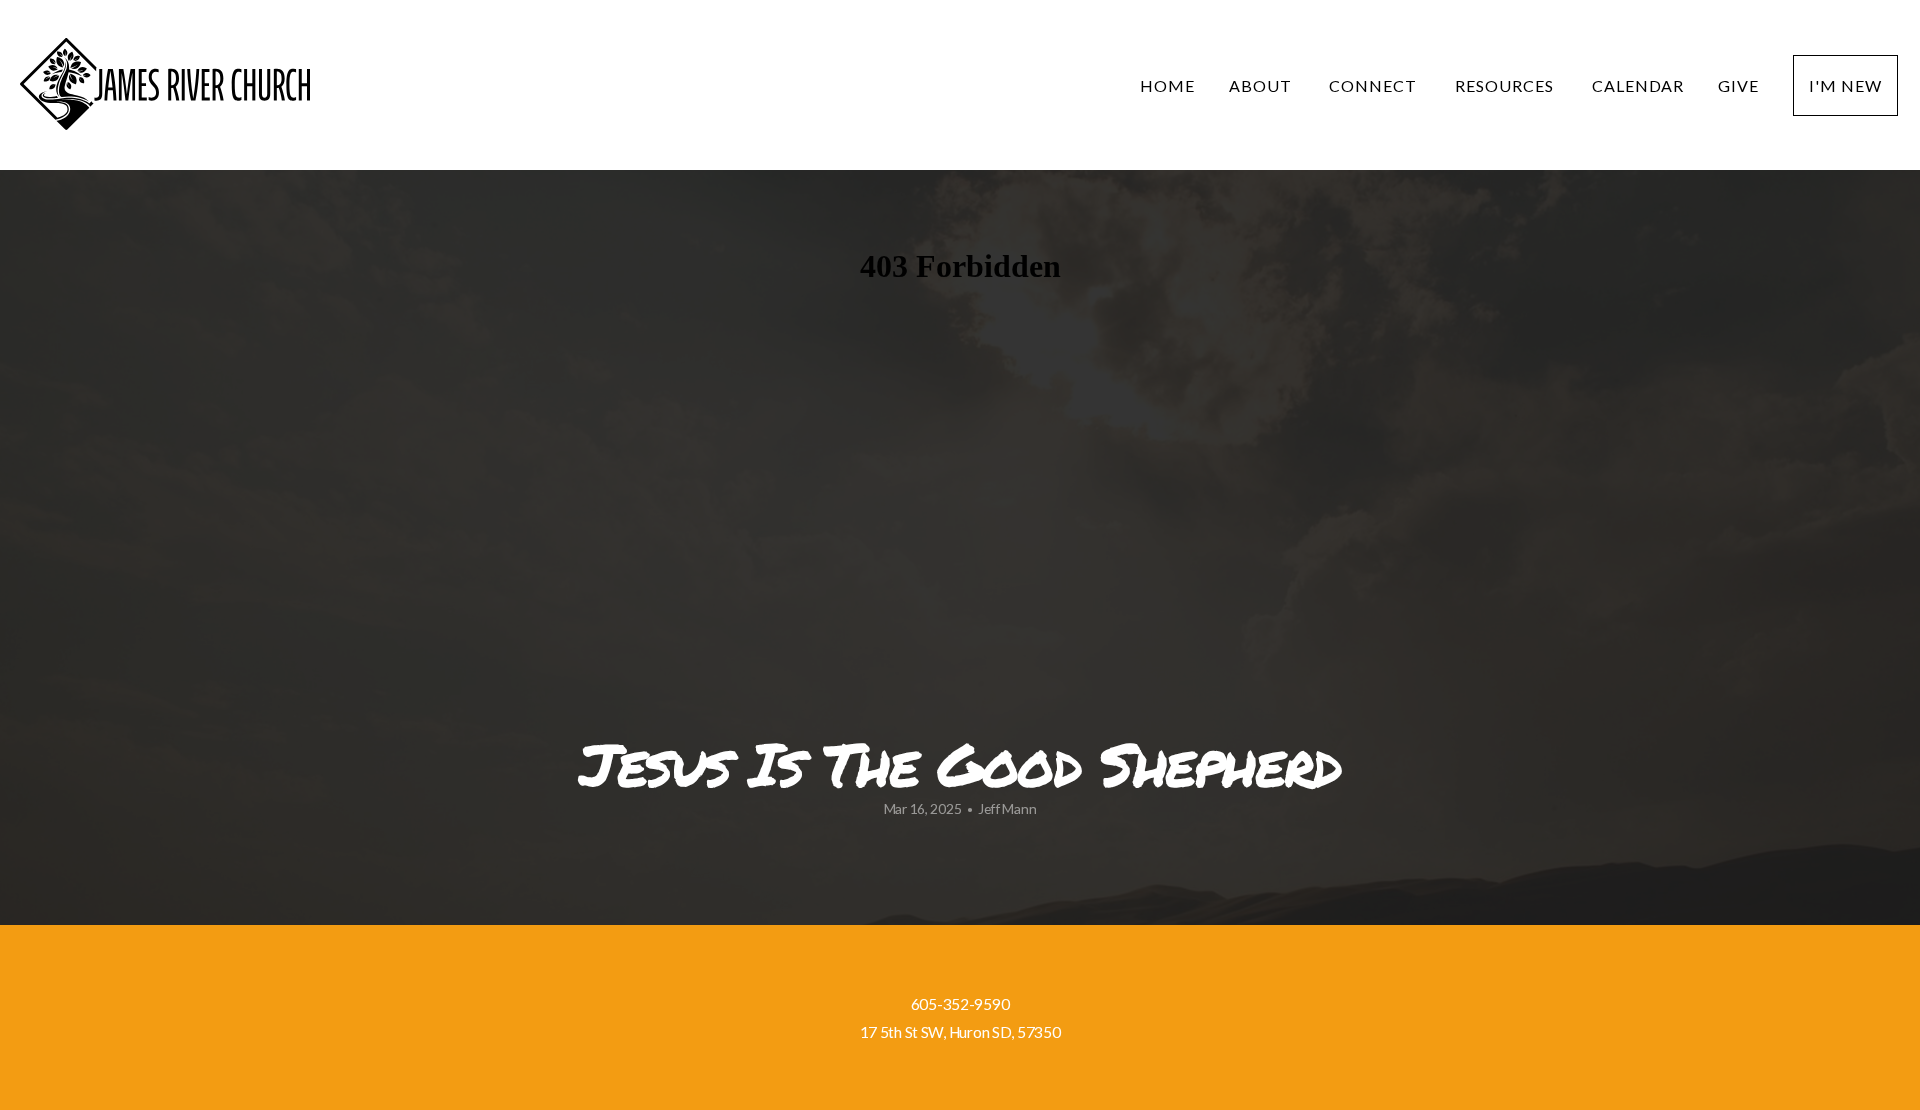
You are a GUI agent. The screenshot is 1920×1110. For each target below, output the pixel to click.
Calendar (1638, 85)
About (1262, 85)
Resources (1506, 85)
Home (1167, 85)
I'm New (1845, 85)
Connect (1375, 85)
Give (1738, 85)
